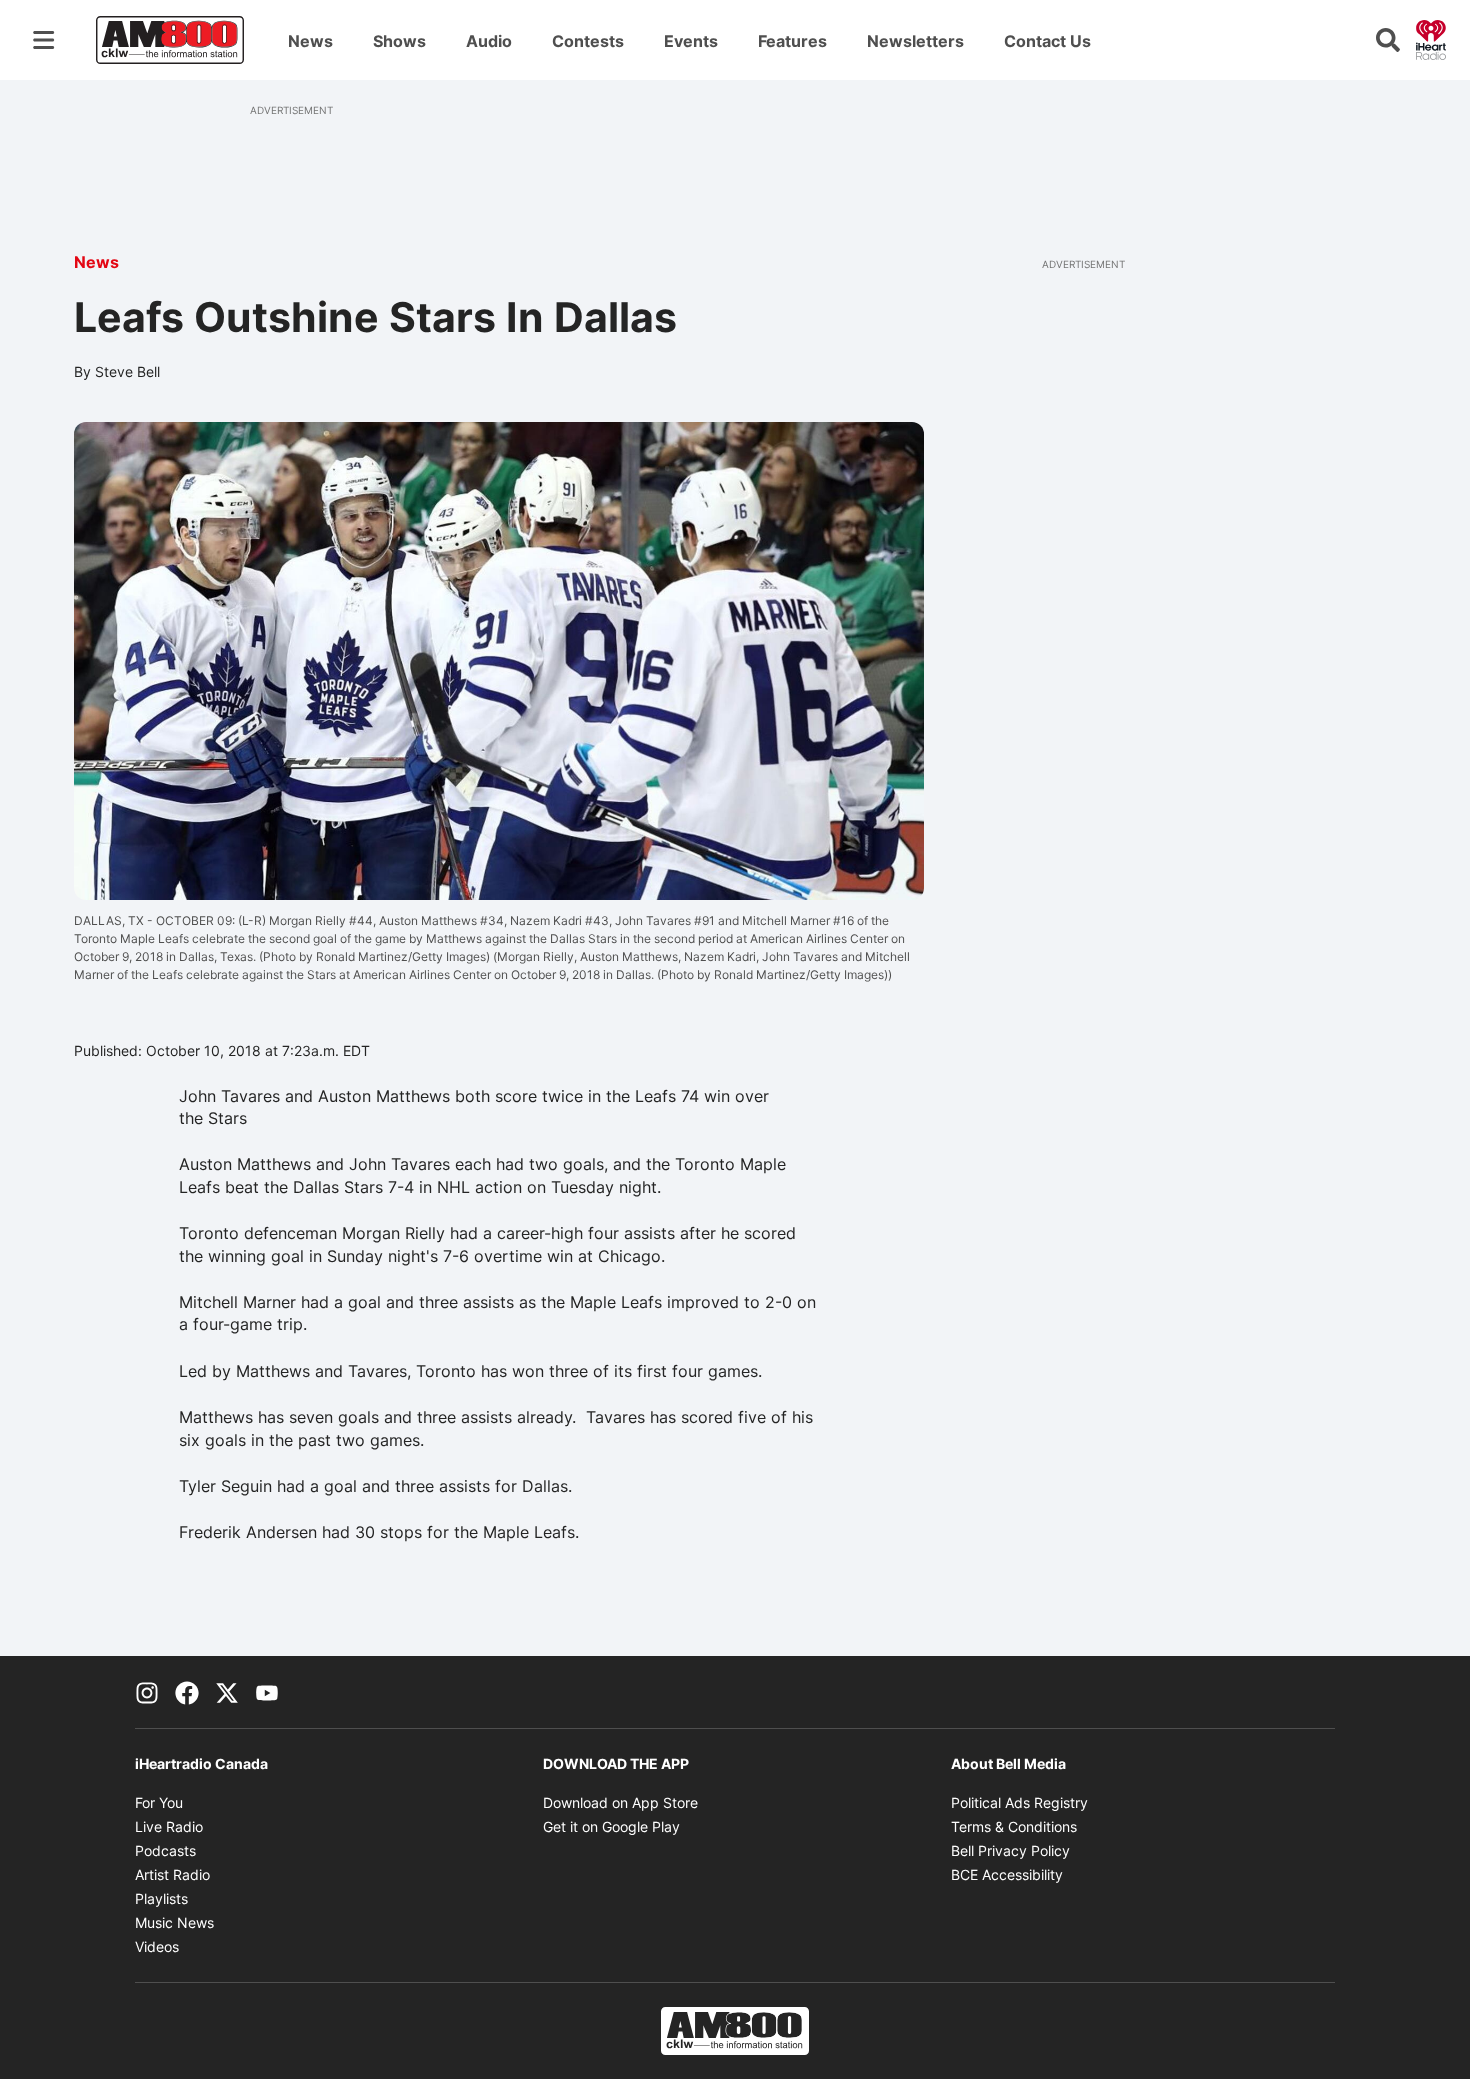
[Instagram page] (147, 1692)
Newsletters (915, 41)
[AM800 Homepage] (170, 40)
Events (691, 41)
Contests (588, 41)
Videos (157, 1946)
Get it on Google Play (611, 1826)
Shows (399, 41)
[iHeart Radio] (1431, 38)
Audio (489, 41)
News (310, 41)
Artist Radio (172, 1874)
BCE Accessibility (1007, 1874)
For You (159, 1802)
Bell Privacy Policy (1010, 1850)
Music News (174, 1922)
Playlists (161, 1898)
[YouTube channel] (267, 1692)
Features (792, 41)
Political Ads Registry (1019, 1802)
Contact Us (1047, 41)
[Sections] (44, 40)
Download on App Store (620, 1802)
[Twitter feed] (227, 1692)
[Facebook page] (187, 1692)
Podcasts (165, 1850)
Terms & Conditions (1014, 1826)
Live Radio (169, 1826)
